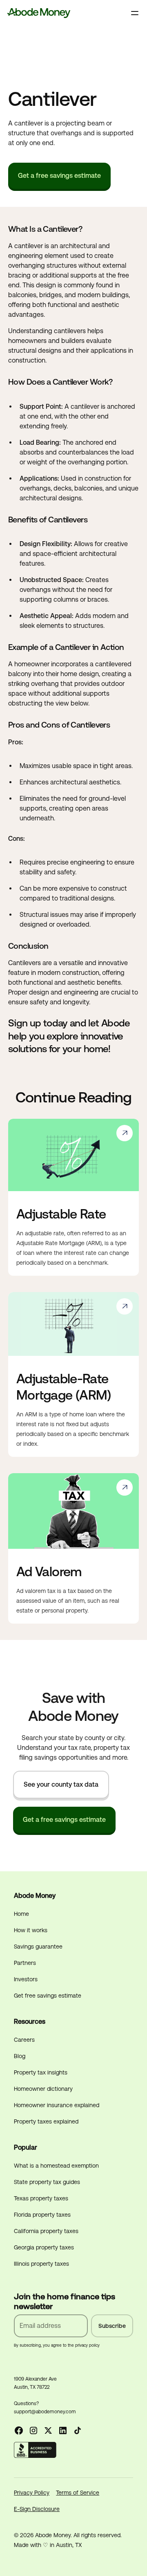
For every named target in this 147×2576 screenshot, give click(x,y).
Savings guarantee (38, 1947)
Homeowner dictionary (43, 2089)
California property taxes (46, 2231)
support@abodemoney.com (45, 2412)
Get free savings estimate (48, 1996)
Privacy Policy (32, 2493)
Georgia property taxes (44, 2247)
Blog (20, 2056)
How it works (31, 1930)
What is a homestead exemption (56, 2166)
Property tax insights (41, 2072)
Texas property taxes (41, 2198)
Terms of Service (78, 2493)
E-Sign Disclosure (37, 2509)
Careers (24, 2040)
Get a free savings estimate (59, 176)
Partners (25, 1963)
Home (21, 1914)
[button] (135, 13)
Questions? (26, 2404)
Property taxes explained (46, 2121)
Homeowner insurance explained (57, 2105)
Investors (26, 1979)
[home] (39, 13)
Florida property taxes (42, 2215)
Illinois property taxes (41, 2264)
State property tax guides (47, 2182)
